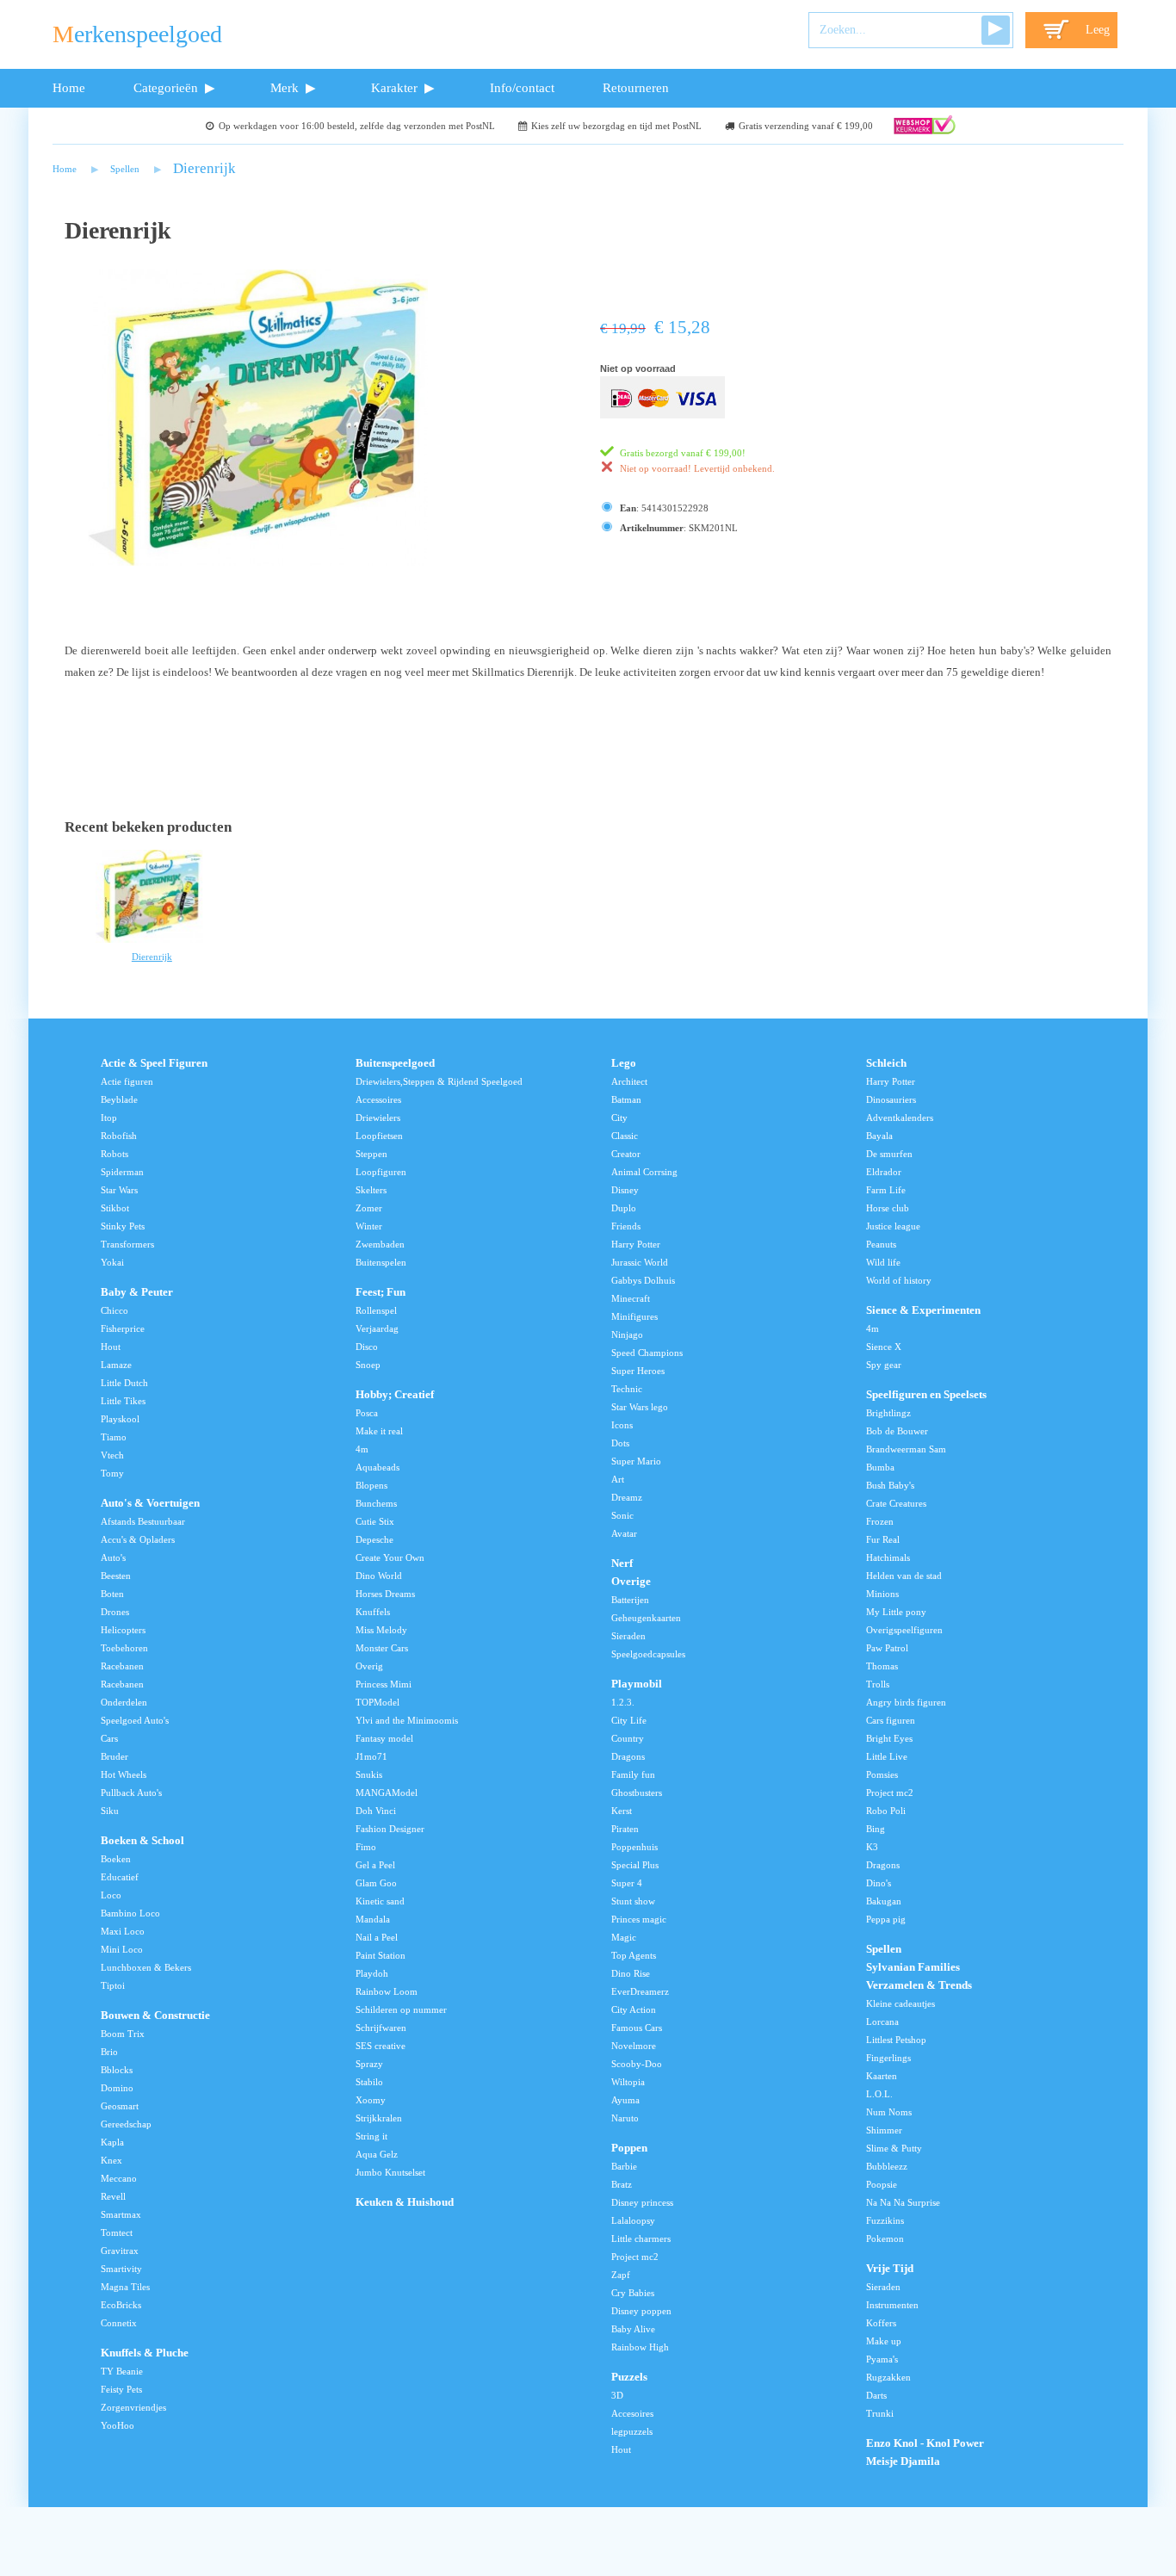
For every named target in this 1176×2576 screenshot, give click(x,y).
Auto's (113, 1557)
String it (371, 2136)
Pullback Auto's (131, 1793)
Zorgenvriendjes (133, 2407)
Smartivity (121, 2269)
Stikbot (115, 1208)
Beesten (116, 1576)
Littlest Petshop (896, 2040)
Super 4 (627, 1883)
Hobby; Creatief (395, 1395)
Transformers (127, 1244)
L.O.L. (879, 2094)
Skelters (371, 1190)
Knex (111, 2160)
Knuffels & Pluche (145, 2353)
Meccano (119, 2178)
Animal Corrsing (644, 1172)
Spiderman (122, 1172)
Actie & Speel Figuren (154, 1063)
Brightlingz (888, 1413)
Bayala (879, 1136)
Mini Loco (122, 1949)
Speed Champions (647, 1353)
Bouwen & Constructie (155, 2016)
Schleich (886, 1063)
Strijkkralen (379, 2118)
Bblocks (117, 2070)
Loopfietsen (379, 1136)
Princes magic (639, 1919)
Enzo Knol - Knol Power (925, 2443)
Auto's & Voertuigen (150, 1503)
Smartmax (121, 2214)
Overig (369, 1666)
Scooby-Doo (637, 2064)
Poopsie (882, 2184)
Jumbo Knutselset (390, 2172)
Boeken (116, 1859)
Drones (115, 1612)
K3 (872, 1847)
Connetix (119, 2323)
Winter (369, 1226)
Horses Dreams (385, 1594)
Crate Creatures (896, 1503)
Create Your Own (390, 1557)
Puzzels (629, 2377)
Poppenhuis (634, 1847)
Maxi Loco (123, 1931)
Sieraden (628, 1636)
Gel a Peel (375, 1865)
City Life (629, 1720)
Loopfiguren (381, 1172)
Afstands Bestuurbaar (143, 1521)
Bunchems (376, 1503)
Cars (109, 1738)
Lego (624, 1063)
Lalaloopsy (633, 2220)
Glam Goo (376, 1883)
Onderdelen (124, 1702)
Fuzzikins (885, 2220)
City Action (634, 2009)
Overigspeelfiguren (904, 1630)
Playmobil (637, 1684)
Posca (367, 1413)
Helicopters (123, 1630)
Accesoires (632, 2413)
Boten (112, 1594)
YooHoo (118, 2425)
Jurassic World (640, 1262)
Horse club (888, 1208)
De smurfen (889, 1154)
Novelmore (634, 2046)
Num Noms (889, 2112)
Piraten (625, 1829)
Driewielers (378, 1118)
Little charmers (641, 2239)
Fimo (366, 1847)
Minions (882, 1594)
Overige (631, 1582)
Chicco (115, 1310)
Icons (622, 1425)
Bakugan (884, 1901)
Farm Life (886, 1190)
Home (69, 87)
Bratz (622, 2184)
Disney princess (642, 2202)
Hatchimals (888, 1557)
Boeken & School (142, 1841)
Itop (109, 1118)
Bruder (115, 1756)
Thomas (882, 1666)
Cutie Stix (375, 1521)
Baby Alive (633, 2329)
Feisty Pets (121, 2389)
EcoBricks (121, 2305)
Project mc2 (635, 2257)
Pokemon (885, 2239)
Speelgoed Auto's (135, 1720)
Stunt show (633, 1901)
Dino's (879, 1883)
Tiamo (114, 1437)
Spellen (125, 169)
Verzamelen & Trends (919, 1985)
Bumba (880, 1467)
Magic (624, 1937)
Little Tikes (123, 1401)
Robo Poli (886, 1811)
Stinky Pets (123, 1226)
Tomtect (117, 2232)
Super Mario (636, 1461)
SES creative (381, 2046)
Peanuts (881, 1244)
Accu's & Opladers (138, 1539)
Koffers (881, 2323)
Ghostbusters (637, 1793)
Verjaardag (377, 1328)
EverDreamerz (640, 1991)
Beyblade (119, 1099)
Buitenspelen (381, 1262)
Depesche (374, 1539)
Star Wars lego (640, 1407)
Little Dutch (124, 1383)
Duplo (624, 1208)
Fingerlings (888, 2058)
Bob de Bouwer (897, 1431)
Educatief (120, 1877)
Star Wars (119, 1190)
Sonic (622, 1515)
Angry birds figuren (906, 1702)
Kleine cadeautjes (901, 2003)
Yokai (112, 1262)
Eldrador (884, 1172)
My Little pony (896, 1612)
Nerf (622, 1564)
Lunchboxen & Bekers (146, 1967)
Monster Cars (382, 1648)
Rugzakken (888, 2377)
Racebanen (122, 1666)
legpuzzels (632, 2431)
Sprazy (369, 2064)
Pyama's (882, 2359)
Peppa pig (886, 1919)
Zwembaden (380, 1244)
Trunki (880, 2413)
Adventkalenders (900, 1118)
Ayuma (625, 2100)
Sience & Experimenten (923, 1310)
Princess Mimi (384, 1684)
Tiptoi (113, 1985)
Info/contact (522, 87)
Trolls (878, 1684)
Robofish (119, 1136)
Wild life (883, 1262)
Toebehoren (124, 1648)
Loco (111, 1895)
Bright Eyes (889, 1738)
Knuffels (373, 1612)
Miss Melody (381, 1630)
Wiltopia (628, 2082)
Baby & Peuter (137, 1292)
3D (617, 2395)
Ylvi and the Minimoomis (407, 1720)
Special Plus (635, 1865)
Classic (625, 1136)
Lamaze (116, 1365)
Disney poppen (641, 2311)
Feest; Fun (381, 1292)
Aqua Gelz (377, 2154)
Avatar (624, 1533)
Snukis (369, 1774)
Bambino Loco (130, 1913)
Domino (117, 2088)
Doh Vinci (376, 1811)
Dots (620, 1443)
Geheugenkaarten (646, 1618)
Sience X (884, 1347)
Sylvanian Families (913, 1967)
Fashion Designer (390, 1829)
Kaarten (882, 2076)
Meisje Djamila (903, 2461)
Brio (109, 2052)
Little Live (887, 1756)
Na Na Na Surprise (903, 2202)
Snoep (368, 1365)
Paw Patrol (887, 1648)
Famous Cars (637, 2028)
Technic (627, 1389)
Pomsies (882, 1774)
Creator (626, 1154)
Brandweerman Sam (906, 1449)
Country (628, 1738)
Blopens (371, 1485)
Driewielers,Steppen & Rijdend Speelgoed (439, 1081)
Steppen (371, 1154)
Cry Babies (633, 2293)
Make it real (379, 1431)
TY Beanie (122, 2371)
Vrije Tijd (890, 2269)
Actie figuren (127, 1081)
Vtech (112, 1455)
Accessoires (378, 1099)
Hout (111, 1347)
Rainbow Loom (387, 1991)
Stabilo (369, 2082)
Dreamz (627, 1497)
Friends (626, 1226)
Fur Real (883, 1539)
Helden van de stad (904, 1576)
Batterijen (630, 1600)
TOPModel (378, 1702)
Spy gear (884, 1365)
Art (618, 1479)
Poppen (629, 2148)
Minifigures (634, 1316)
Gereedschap (126, 2124)
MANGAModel (387, 1793)
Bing (876, 1829)
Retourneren (636, 87)
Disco (367, 1347)
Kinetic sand (380, 1901)
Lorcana (882, 2022)
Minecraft (631, 1298)
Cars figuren (891, 1720)
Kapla (112, 2142)
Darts (876, 2395)
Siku (110, 1811)
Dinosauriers (891, 1099)
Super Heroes (638, 1371)
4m (362, 1449)
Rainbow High (640, 2347)
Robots (115, 1154)
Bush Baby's (890, 1485)
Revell (113, 2196)
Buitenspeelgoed (395, 1063)
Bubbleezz (887, 2166)
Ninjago (627, 1334)
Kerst (622, 1811)
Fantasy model (384, 1738)
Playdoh (372, 1973)
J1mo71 (371, 1756)
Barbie (624, 2166)
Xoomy (371, 2100)
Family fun (633, 1774)
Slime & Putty (894, 2148)
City (619, 1118)
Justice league (893, 1226)
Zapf (621, 2275)
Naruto (625, 2118)
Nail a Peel (377, 1937)
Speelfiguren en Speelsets (926, 1395)
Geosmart (120, 2106)
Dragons (628, 1756)
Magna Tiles (125, 2287)
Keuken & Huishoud (405, 2202)
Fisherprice (123, 1328)
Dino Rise (631, 1973)
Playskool (120, 1419)
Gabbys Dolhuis (643, 1280)
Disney (625, 1190)
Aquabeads (378, 1467)
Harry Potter (636, 1244)
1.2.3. (623, 1702)
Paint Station (381, 1955)
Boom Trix (123, 2034)
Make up (884, 2341)
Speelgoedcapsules (648, 1654)
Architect (629, 1081)
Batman (626, 1099)
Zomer (369, 1208)
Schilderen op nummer (401, 2009)
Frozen (880, 1521)
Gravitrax (120, 2251)
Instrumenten (892, 2305)
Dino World (379, 1576)
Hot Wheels (124, 1774)
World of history (899, 1280)
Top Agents (634, 1955)
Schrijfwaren (381, 2028)
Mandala (373, 1919)
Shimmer (884, 2130)
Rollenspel (376, 1310)
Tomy (112, 1473)
